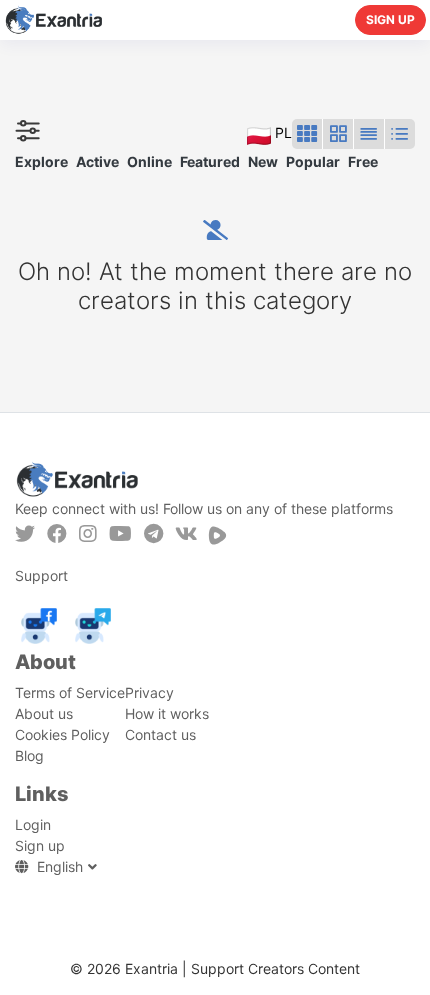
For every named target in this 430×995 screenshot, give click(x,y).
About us (44, 713)
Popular (313, 161)
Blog (29, 755)
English (60, 866)
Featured (210, 161)
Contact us (160, 734)
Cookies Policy (62, 734)
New (263, 161)
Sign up (390, 19)
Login (33, 824)
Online (149, 161)
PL (281, 132)
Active (97, 161)
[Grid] (307, 134)
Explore (41, 161)
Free (363, 161)
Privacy (149, 692)
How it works (167, 713)
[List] (369, 134)
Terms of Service (70, 692)
